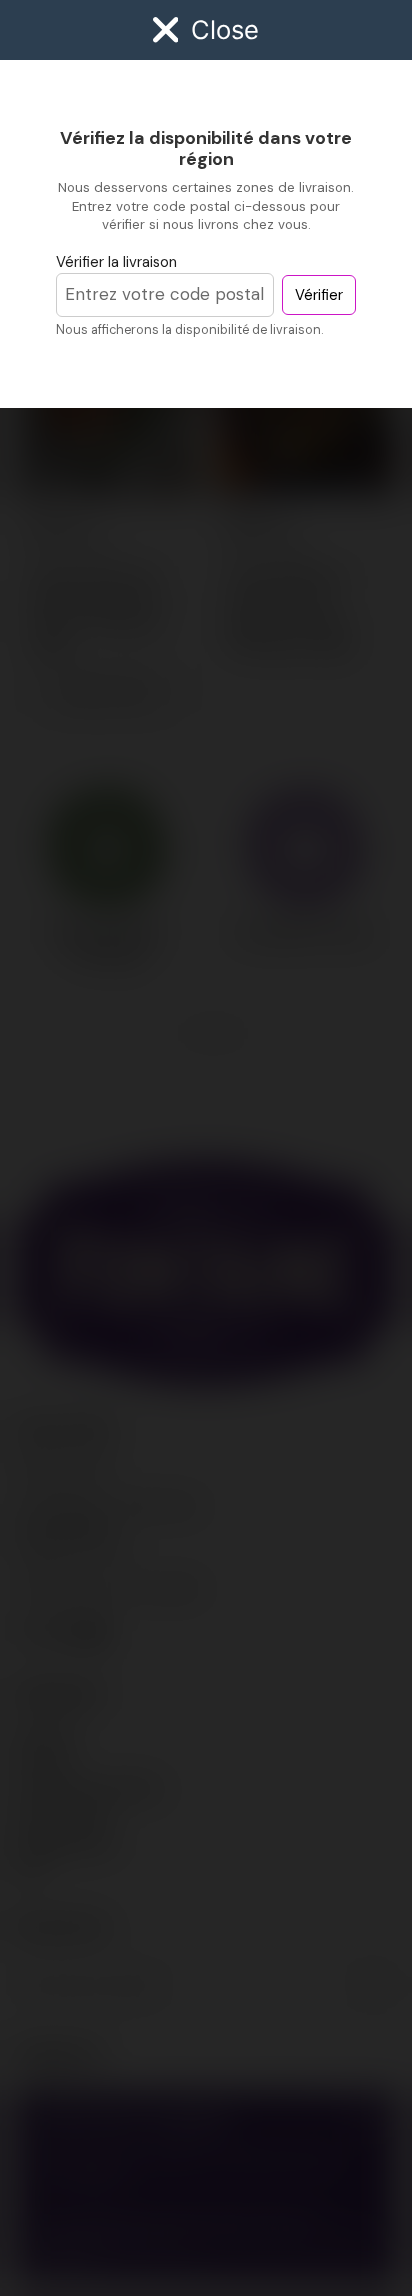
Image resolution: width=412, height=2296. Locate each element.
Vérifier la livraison (116, 262)
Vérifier (319, 295)
